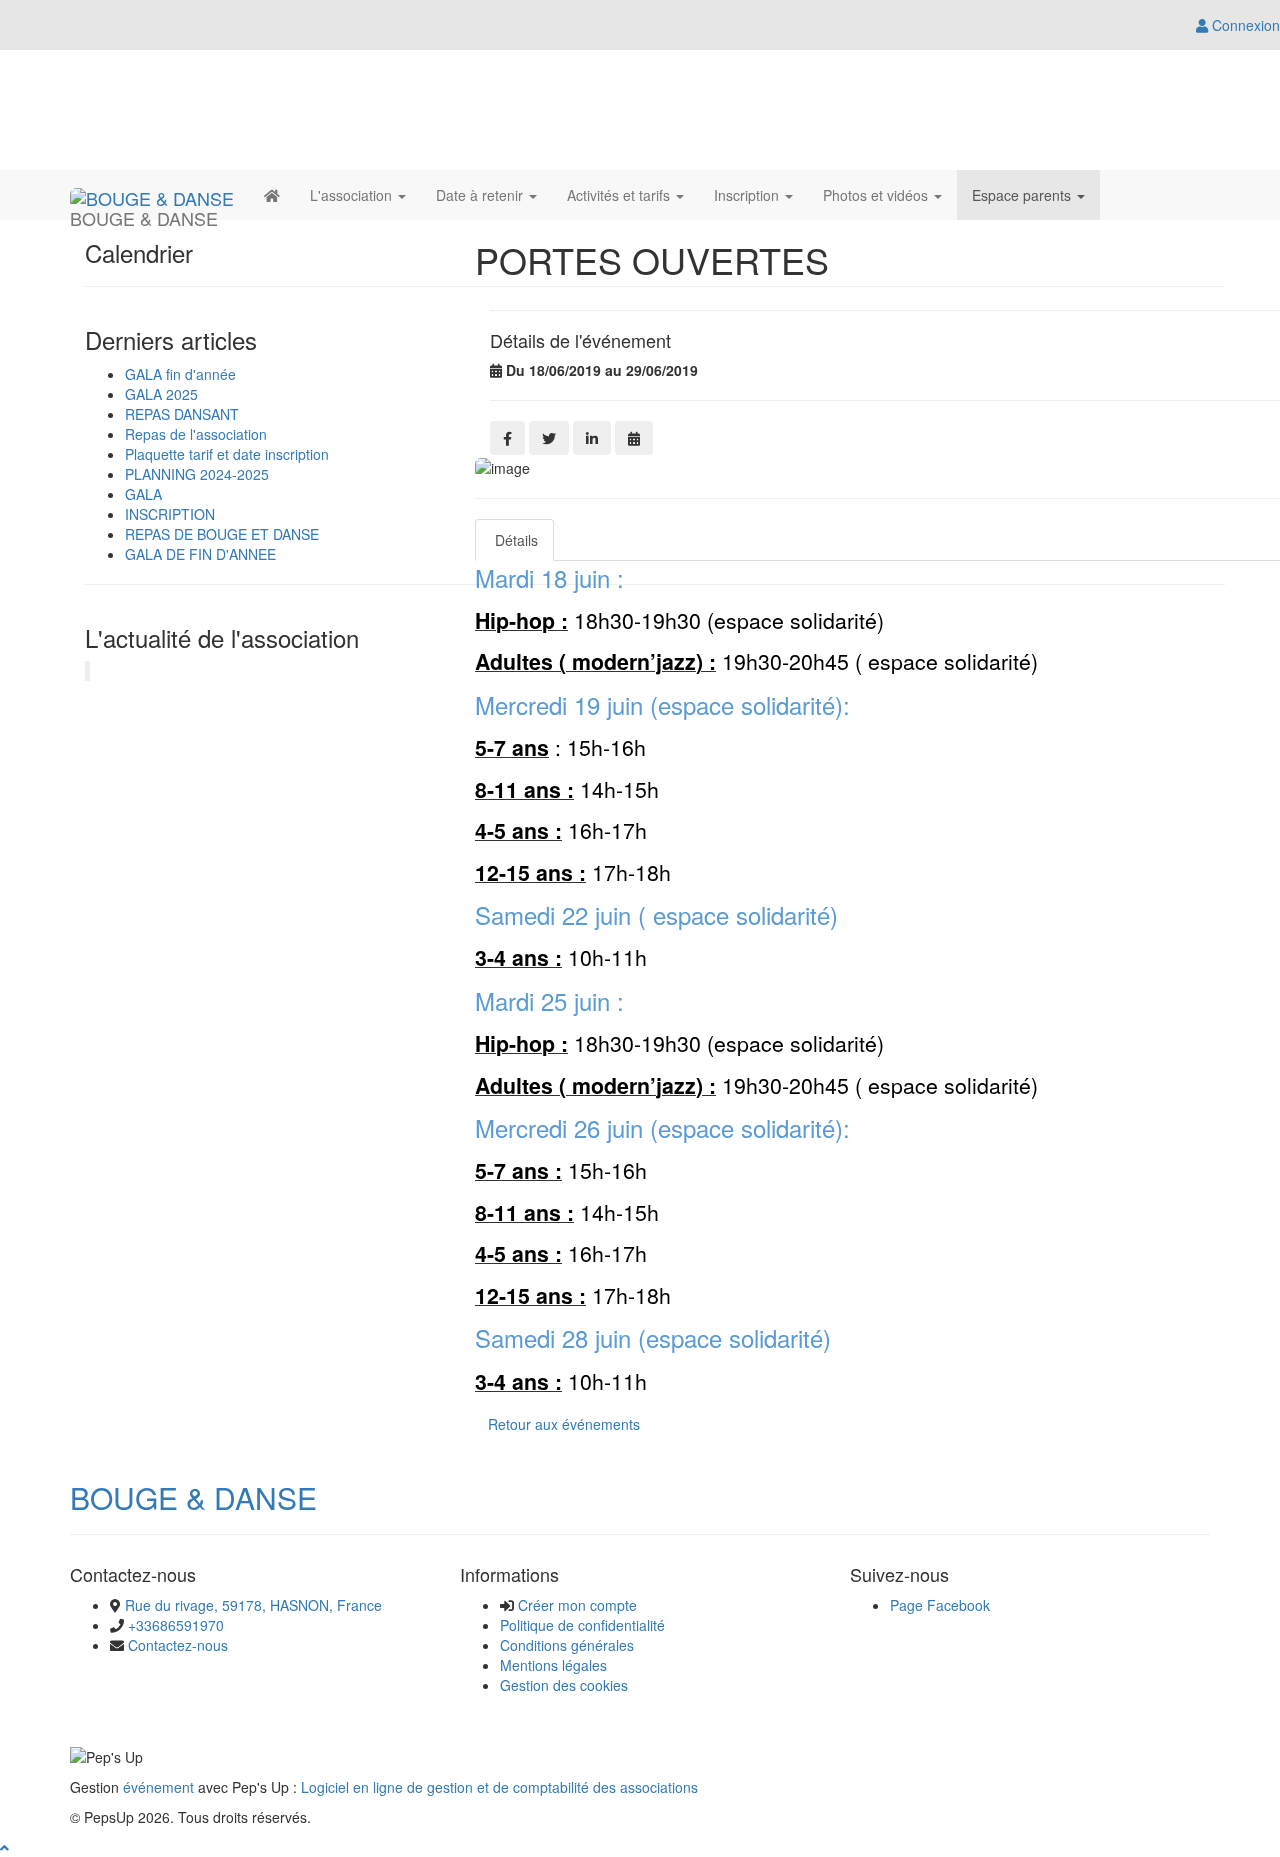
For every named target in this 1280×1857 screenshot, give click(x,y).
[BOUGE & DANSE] (152, 195)
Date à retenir (481, 195)
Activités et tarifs (620, 195)
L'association (353, 195)
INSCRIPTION (170, 514)
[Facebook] (507, 438)
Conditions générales (567, 1645)
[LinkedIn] (592, 438)
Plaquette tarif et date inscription (227, 454)
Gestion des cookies (564, 1685)
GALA (143, 494)
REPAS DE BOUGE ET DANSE (222, 534)
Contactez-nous (178, 1645)
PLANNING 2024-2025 (197, 474)
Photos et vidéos (877, 195)
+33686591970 (176, 1625)
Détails (514, 540)
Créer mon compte (577, 1605)
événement (158, 1787)
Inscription (748, 195)
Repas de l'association (196, 434)
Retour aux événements (564, 1424)
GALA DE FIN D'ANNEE (200, 554)
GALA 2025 (161, 394)
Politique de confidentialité (582, 1625)
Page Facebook (940, 1605)
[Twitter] (549, 438)
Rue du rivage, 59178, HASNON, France (253, 1605)
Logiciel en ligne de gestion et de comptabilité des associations (499, 1787)
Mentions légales (553, 1665)
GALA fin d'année (180, 374)
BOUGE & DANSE (193, 1497)
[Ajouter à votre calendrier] (634, 438)
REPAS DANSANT (182, 414)
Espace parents (1023, 195)
